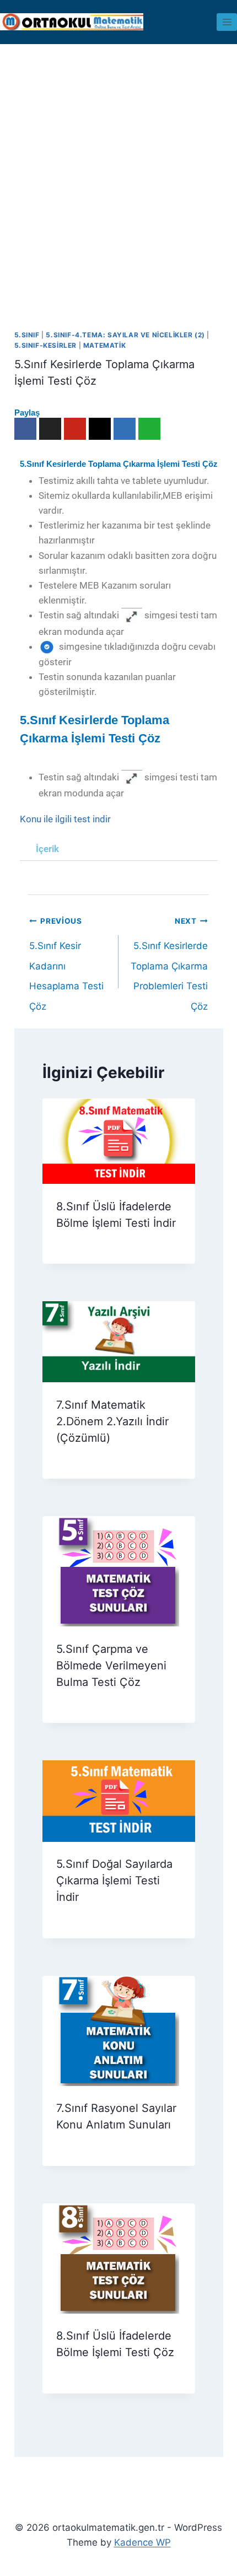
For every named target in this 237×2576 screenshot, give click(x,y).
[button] (119, 849)
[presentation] (119, 1141)
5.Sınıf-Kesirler (46, 345)
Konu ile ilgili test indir (65, 819)
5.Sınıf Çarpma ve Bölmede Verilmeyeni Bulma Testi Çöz (111, 1666)
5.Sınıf (27, 335)
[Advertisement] (118, 168)
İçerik (47, 849)
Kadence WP (142, 2542)
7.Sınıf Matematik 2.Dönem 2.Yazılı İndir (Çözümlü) (112, 1421)
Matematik (104, 345)
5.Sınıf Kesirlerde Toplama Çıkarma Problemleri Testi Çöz (169, 925)
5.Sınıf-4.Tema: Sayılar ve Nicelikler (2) (125, 335)
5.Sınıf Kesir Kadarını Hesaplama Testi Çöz (66, 925)
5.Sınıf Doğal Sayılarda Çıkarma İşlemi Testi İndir (114, 1880)
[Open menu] (227, 22)
